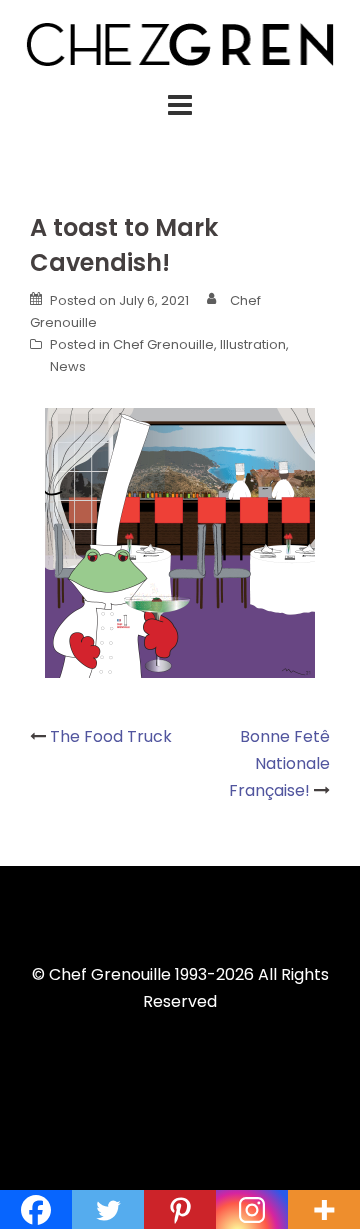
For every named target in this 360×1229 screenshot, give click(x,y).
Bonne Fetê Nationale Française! (279, 763)
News (68, 366)
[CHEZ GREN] (180, 42)
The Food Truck (111, 736)
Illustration (253, 344)
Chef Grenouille (163, 344)
